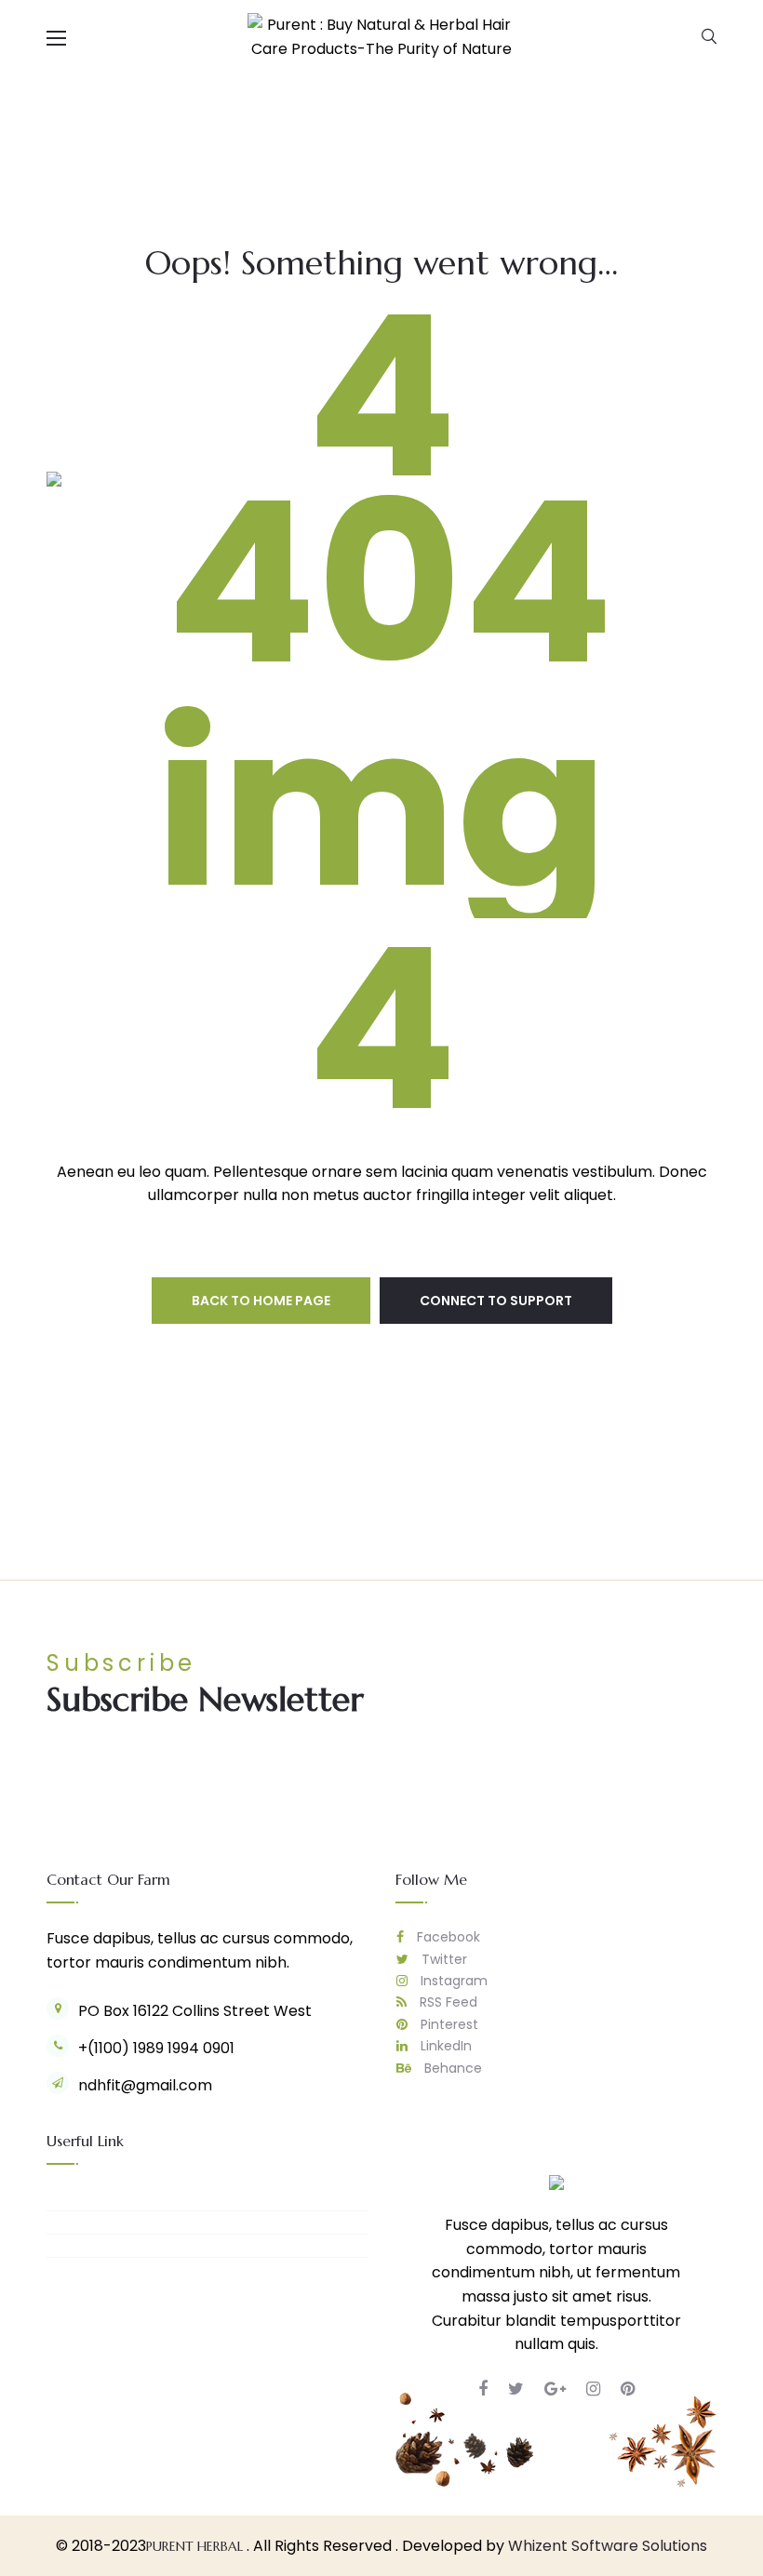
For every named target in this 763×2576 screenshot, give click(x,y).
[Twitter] (516, 2389)
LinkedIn (444, 2046)
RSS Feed (447, 2002)
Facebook (447, 1937)
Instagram (452, 1981)
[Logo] (556, 2182)
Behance (451, 2068)
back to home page (261, 1301)
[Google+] (555, 2389)
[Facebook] (483, 2389)
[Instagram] (593, 2389)
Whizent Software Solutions (608, 2546)
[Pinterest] (628, 2389)
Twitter (442, 1959)
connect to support (496, 1301)
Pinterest (448, 2024)
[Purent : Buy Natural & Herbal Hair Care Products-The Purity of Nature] (381, 36)
